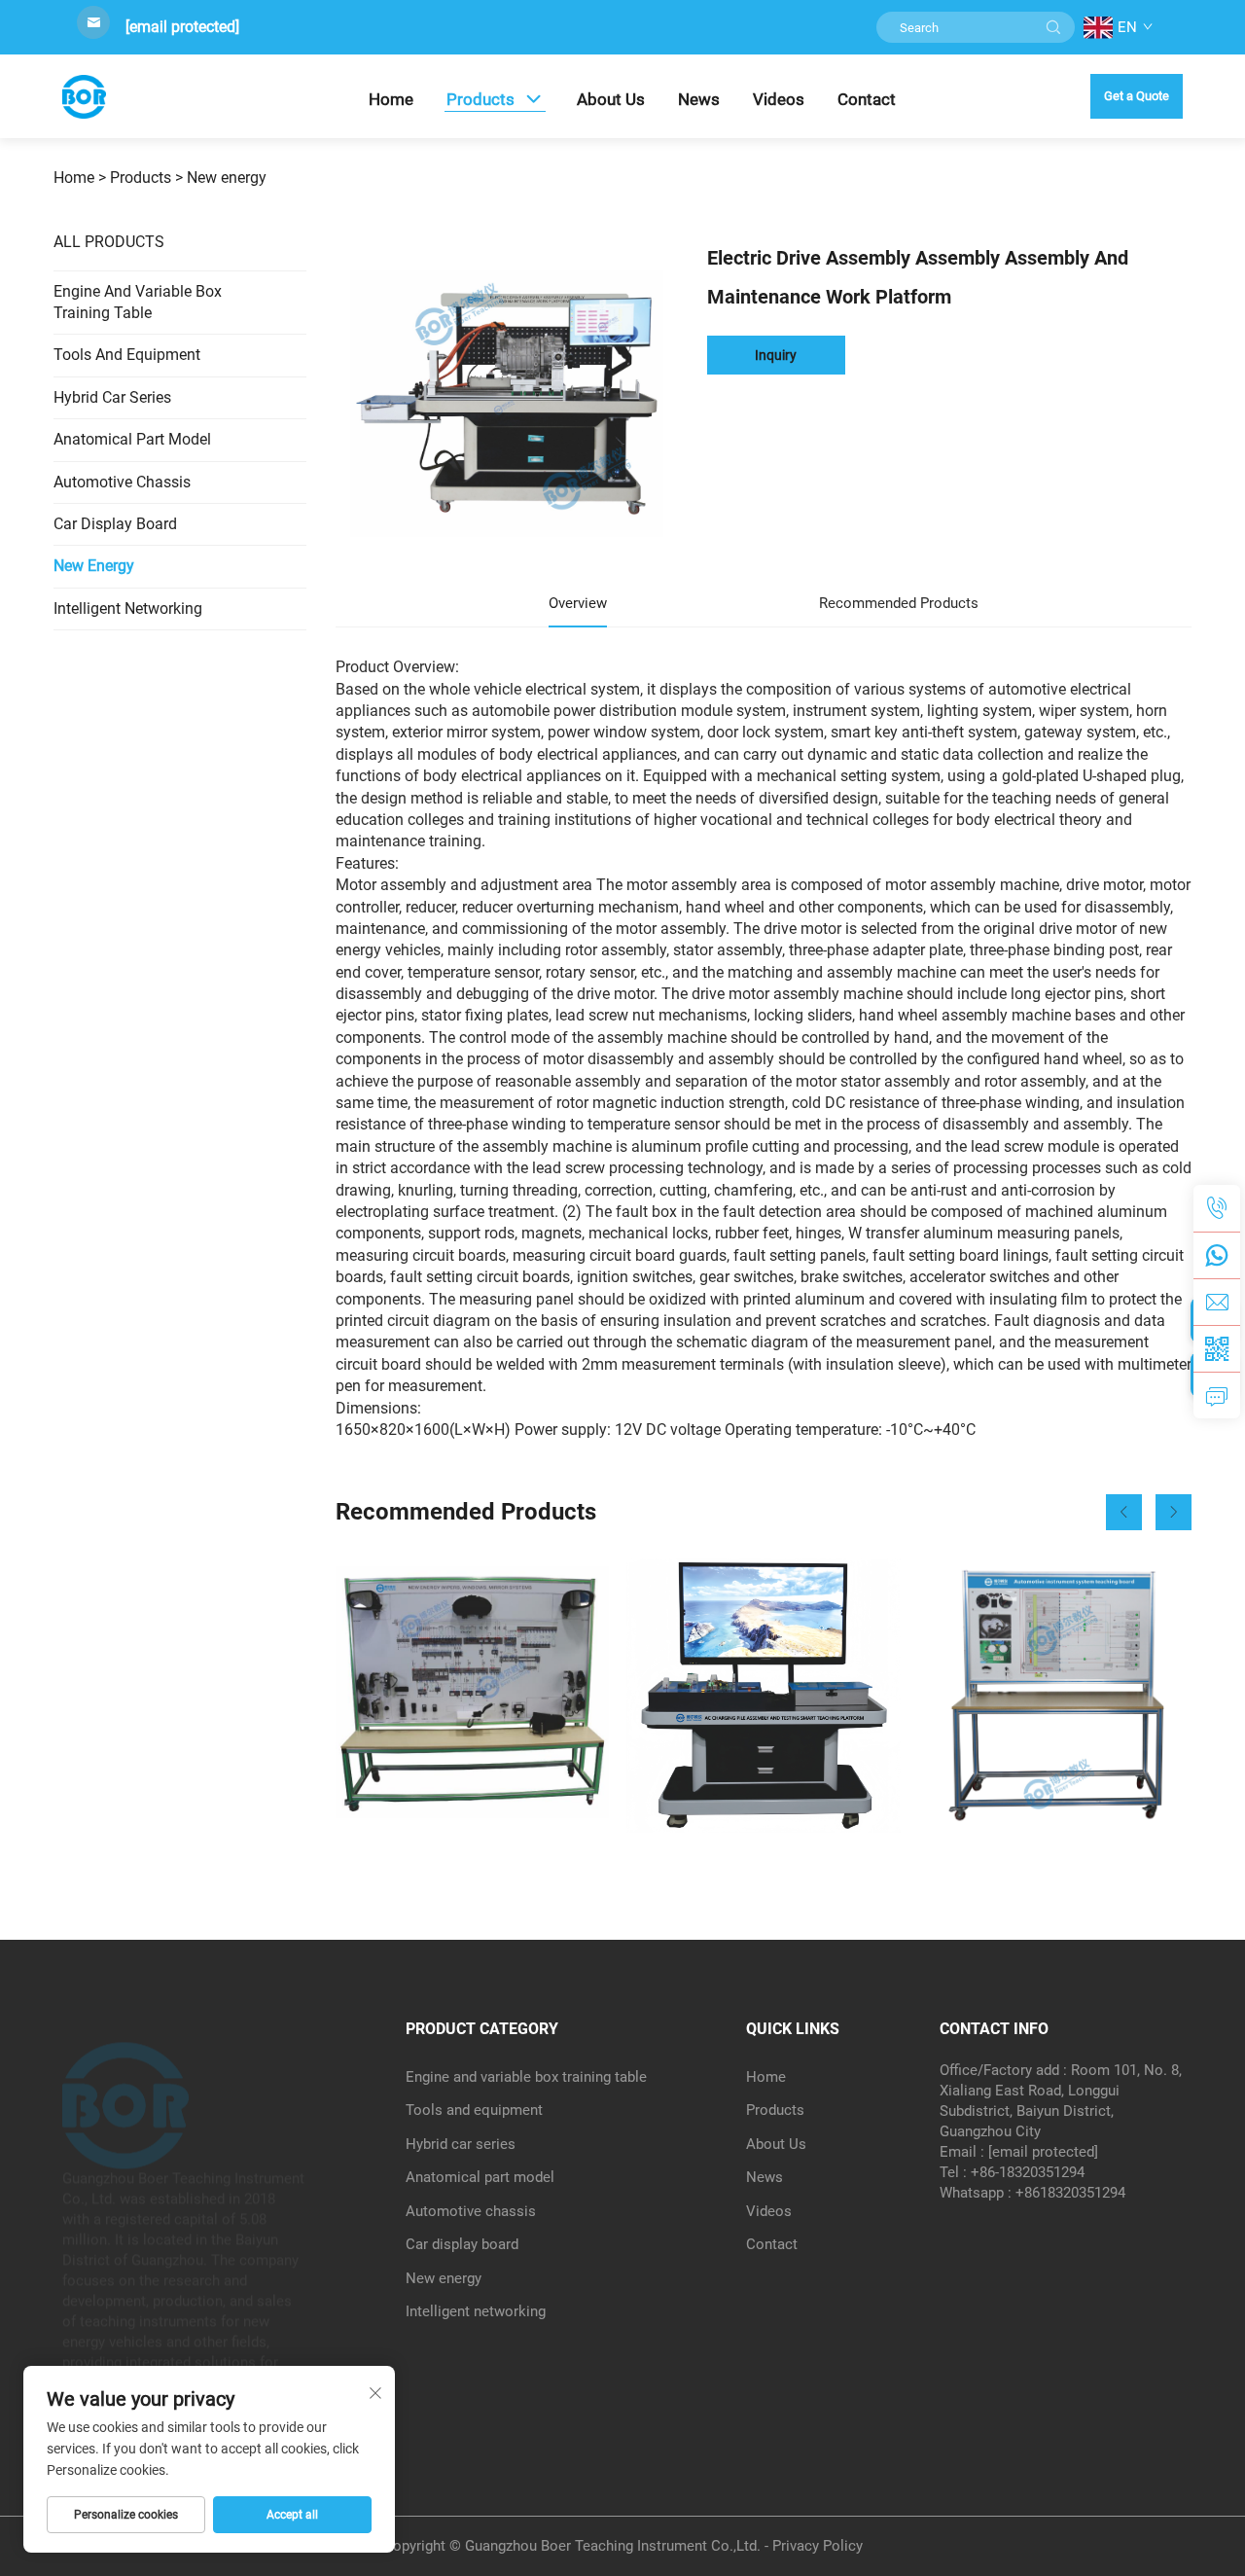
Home (391, 99)
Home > (80, 178)
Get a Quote (1137, 96)
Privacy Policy (818, 2546)
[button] (1124, 1512)
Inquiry (776, 355)
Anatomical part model (132, 439)
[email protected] (182, 27)
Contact (867, 99)
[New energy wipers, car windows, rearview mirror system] (472, 1695)
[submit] (1053, 27)
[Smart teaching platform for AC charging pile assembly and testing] (763, 1695)
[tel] (1217, 1208)
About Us (611, 99)
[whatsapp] (1217, 1255)
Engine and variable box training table (138, 302)
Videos (779, 99)
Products (480, 99)
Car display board (115, 524)
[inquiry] (1217, 1395)
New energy (227, 178)
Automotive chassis (122, 482)
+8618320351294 (1070, 2193)
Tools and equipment (127, 355)
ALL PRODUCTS (109, 242)
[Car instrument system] (1055, 1695)
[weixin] (1217, 1348)
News (699, 99)
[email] (1217, 1302)
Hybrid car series (112, 397)
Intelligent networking (128, 608)
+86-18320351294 (1028, 2172)
